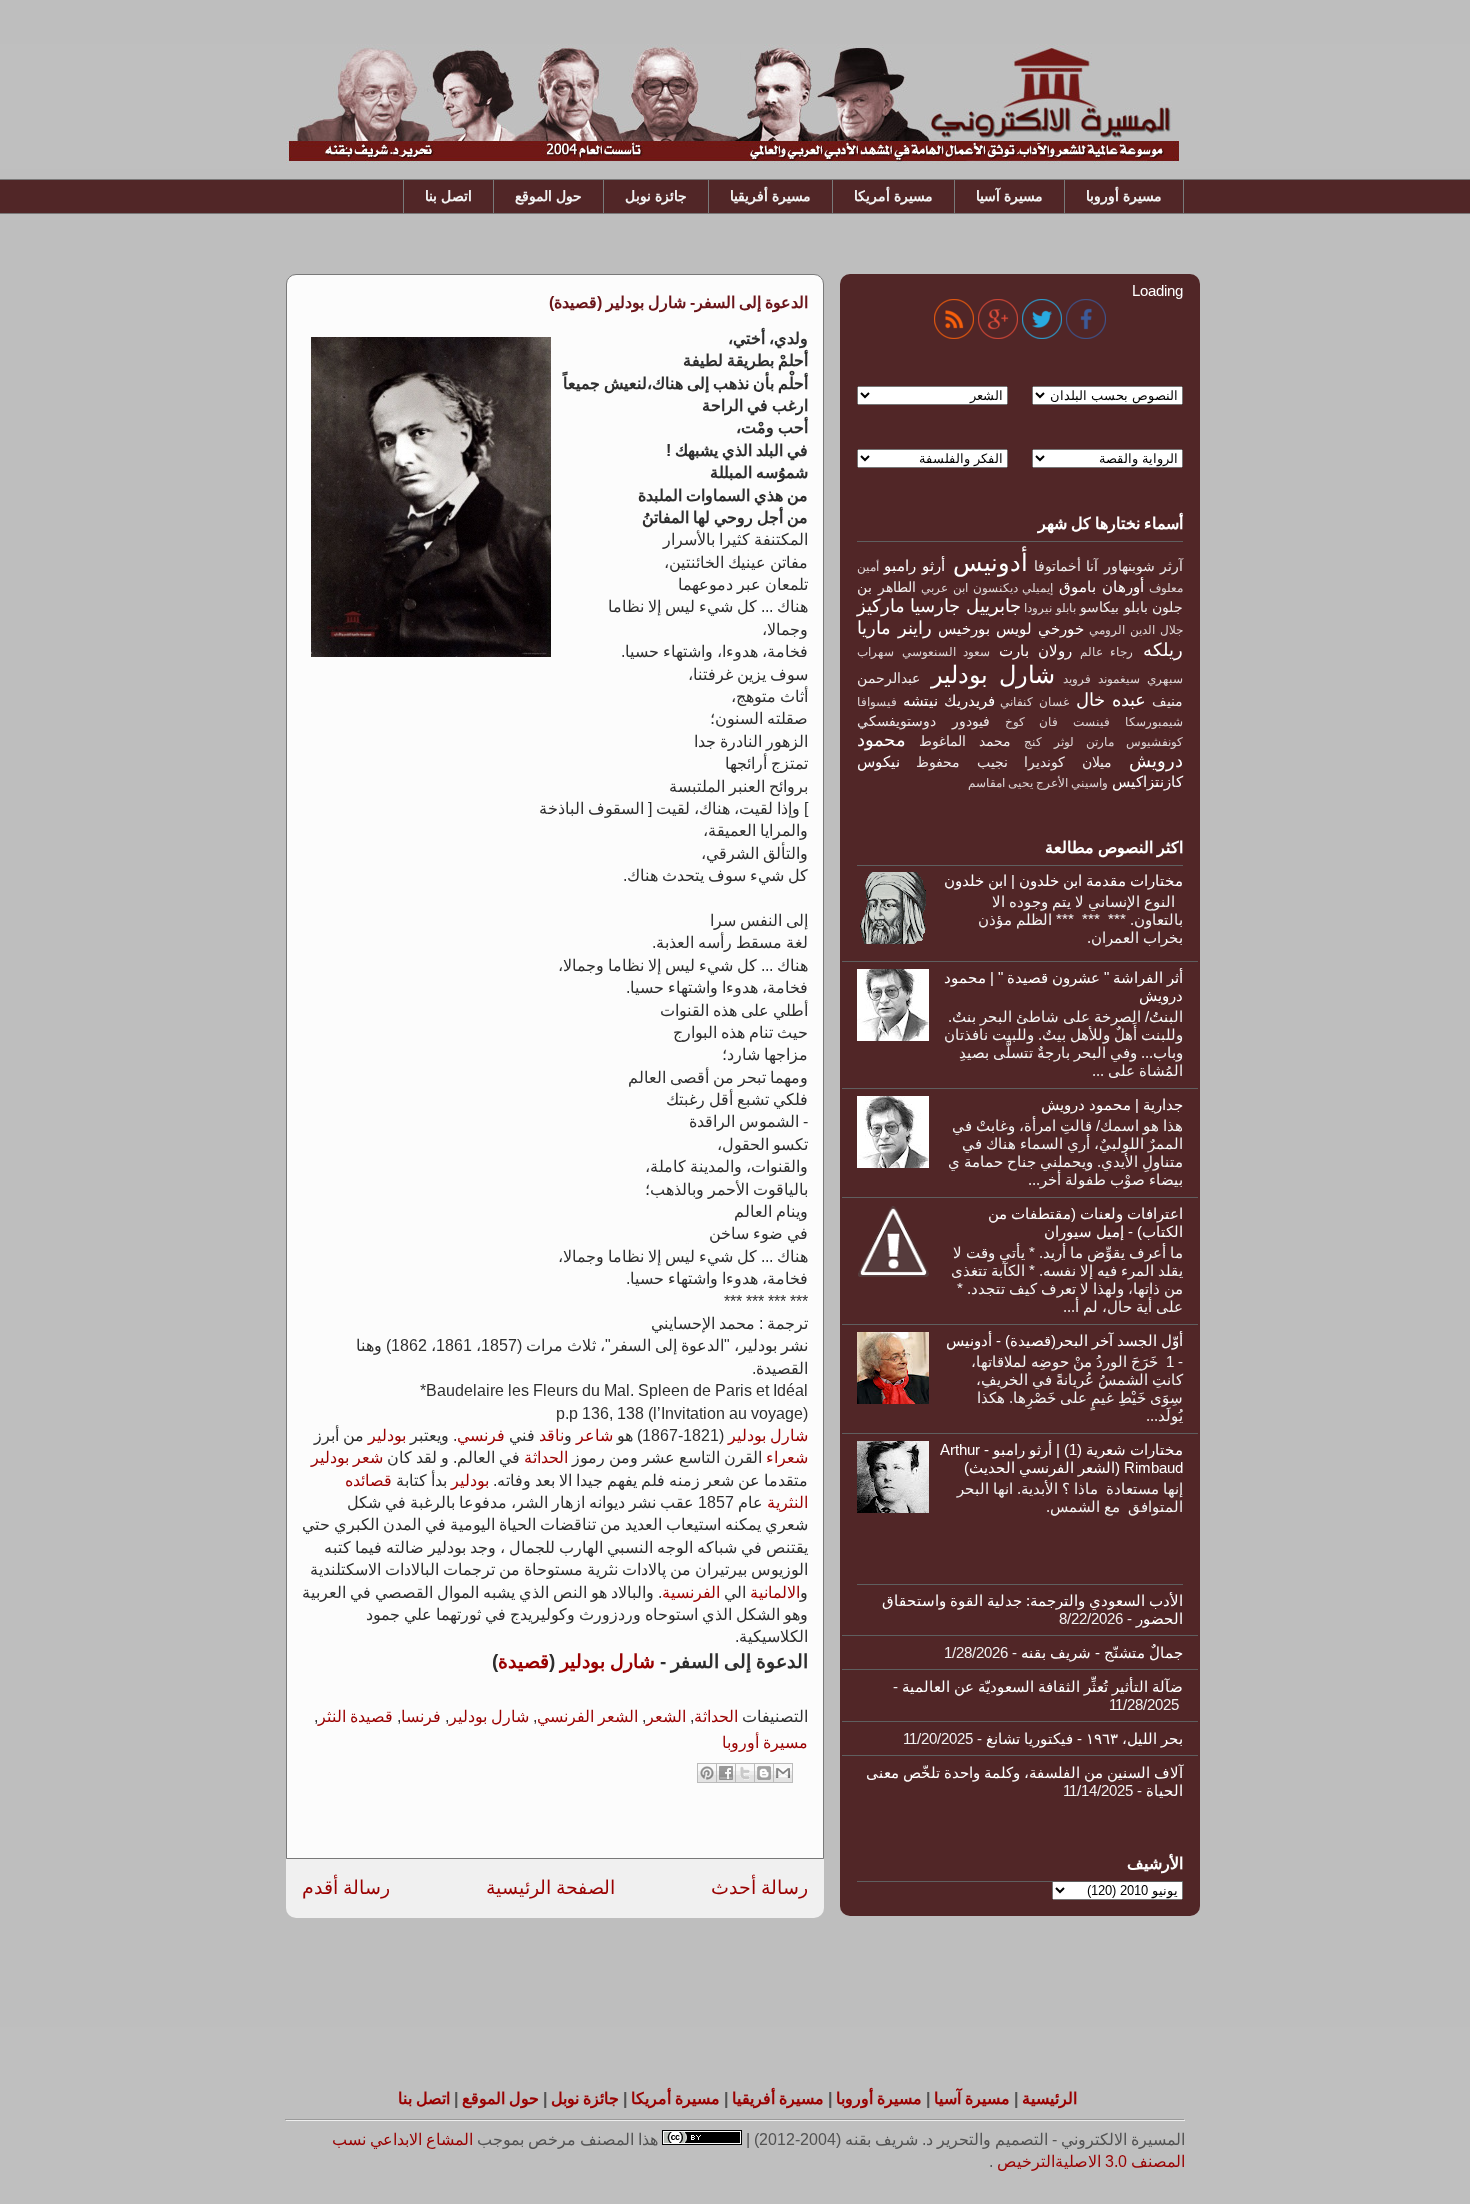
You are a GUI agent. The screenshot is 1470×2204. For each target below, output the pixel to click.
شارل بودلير (768, 1435)
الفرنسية (691, 1592)
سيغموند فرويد (1101, 679)
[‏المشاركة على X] (745, 1773)
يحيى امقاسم (1000, 783)
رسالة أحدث (759, 1887)
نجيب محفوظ (961, 762)
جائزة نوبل (656, 196)
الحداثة (546, 1457)
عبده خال (1111, 700)
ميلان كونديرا (1067, 762)
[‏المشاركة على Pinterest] (707, 1773)
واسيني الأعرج (1072, 783)
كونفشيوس (1154, 742)
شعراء (787, 1457)
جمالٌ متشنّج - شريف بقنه (1102, 1652)
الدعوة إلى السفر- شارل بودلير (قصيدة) (678, 302)
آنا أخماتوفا (1066, 566)
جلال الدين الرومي (1136, 630)
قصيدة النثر (355, 1716)
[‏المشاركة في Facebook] (726, 1773)
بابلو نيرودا (1049, 608)
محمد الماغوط (965, 741)
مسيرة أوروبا (1124, 196)
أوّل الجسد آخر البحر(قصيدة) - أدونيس (1064, 1340)
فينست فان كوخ (1058, 722)
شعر (368, 1457)
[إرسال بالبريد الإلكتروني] (783, 1773)
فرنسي (481, 1435)
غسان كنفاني (1034, 702)
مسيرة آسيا (1009, 196)
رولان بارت (1035, 650)
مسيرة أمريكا (893, 196)
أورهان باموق (1101, 586)
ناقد (551, 1435)
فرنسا (421, 1716)
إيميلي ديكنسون (1013, 588)
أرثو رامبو (914, 565)
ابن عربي (944, 588)
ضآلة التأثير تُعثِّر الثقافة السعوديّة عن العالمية (1042, 1686)
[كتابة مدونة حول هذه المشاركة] (764, 1773)
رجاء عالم (1107, 652)
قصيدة (523, 1661)
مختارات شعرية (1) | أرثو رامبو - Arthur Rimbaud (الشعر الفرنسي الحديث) (1061, 1458)
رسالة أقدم (346, 1887)
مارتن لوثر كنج (1069, 742)
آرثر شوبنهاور (1143, 566)
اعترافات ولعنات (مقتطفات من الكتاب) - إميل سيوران (1085, 1222)
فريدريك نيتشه (949, 700)
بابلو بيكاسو (1113, 607)
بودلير (387, 1435)
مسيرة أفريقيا (770, 196)
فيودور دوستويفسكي (923, 721)
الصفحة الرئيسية (550, 1887)
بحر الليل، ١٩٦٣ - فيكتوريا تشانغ (1084, 1738)
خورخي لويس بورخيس (1011, 628)
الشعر (666, 1716)
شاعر (594, 1435)
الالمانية (775, 1592)
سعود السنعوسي (946, 652)
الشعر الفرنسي (587, 1716)
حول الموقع (548, 196)
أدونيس (990, 562)
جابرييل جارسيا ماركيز (939, 606)
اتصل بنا (448, 196)
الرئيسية (1049, 2098)
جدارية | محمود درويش (1112, 1104)
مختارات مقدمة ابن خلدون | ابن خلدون (1063, 880)
